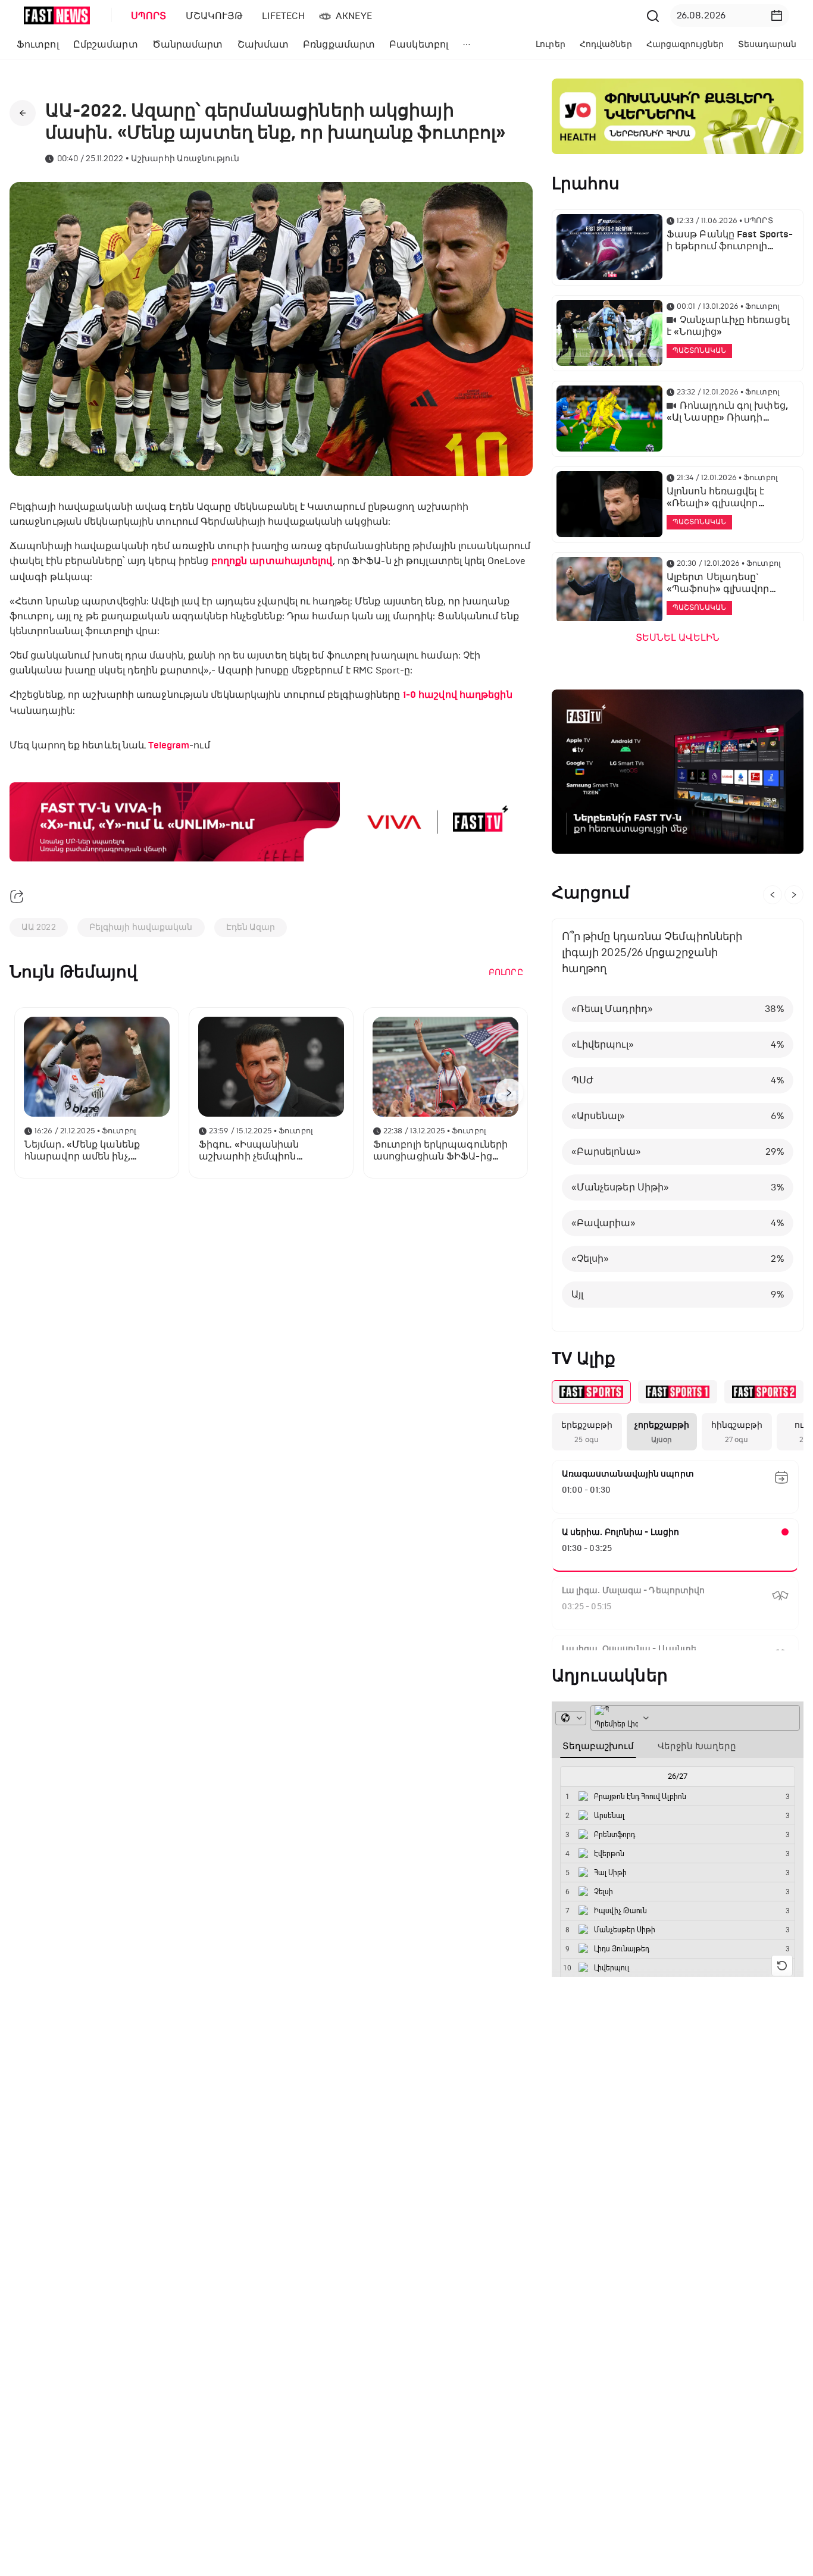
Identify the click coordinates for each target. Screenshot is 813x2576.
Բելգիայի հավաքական (141, 927)
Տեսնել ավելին (678, 638)
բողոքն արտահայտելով (272, 561)
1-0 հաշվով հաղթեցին (458, 695)
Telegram (169, 745)
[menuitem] (146, 16)
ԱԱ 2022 (39, 927)
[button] (777, 15)
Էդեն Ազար (251, 927)
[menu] (382, 16)
